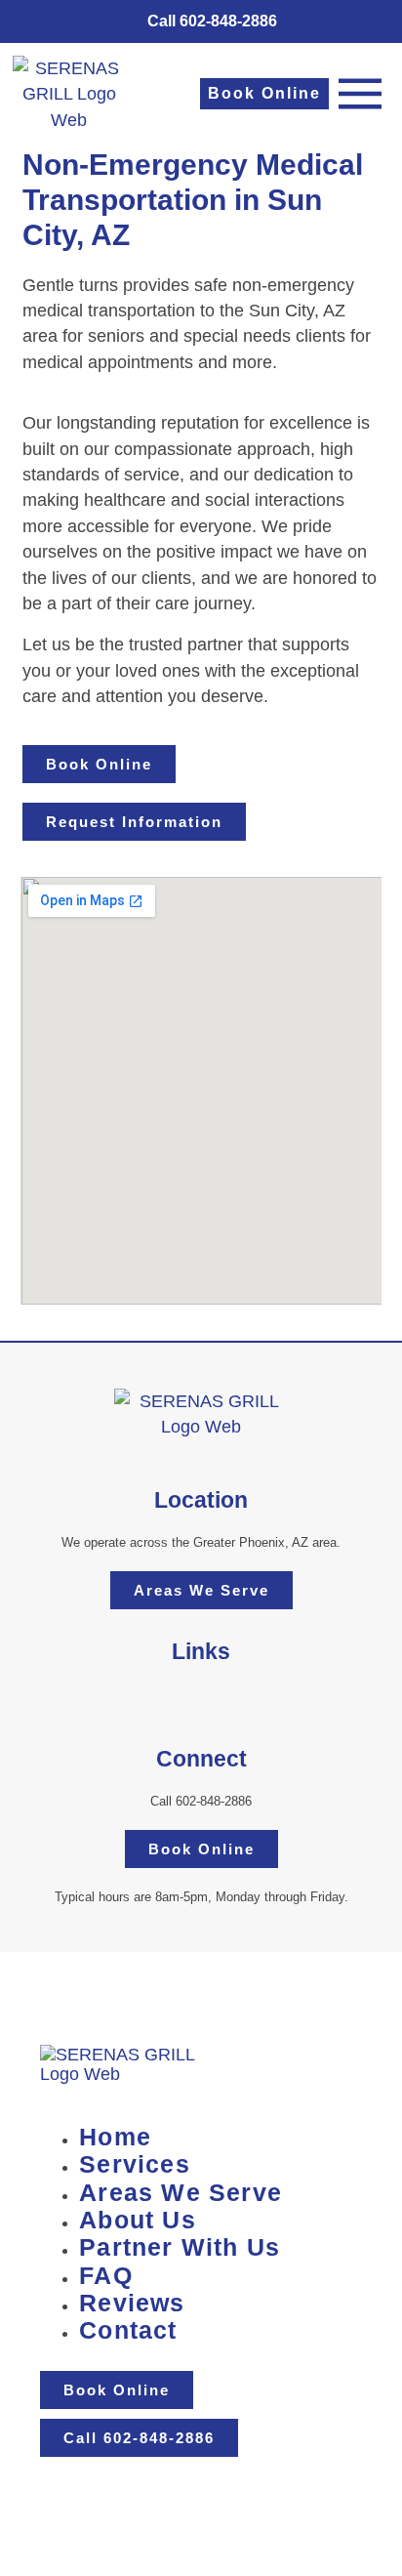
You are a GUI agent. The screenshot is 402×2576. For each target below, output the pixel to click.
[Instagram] (181, 1701)
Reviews (132, 2303)
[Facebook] (222, 1701)
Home (115, 2137)
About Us (138, 2220)
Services (135, 2164)
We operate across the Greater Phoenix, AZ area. (201, 1542)
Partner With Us (180, 2247)
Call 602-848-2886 (201, 1801)
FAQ (106, 2276)
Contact (128, 2330)
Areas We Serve (181, 2193)
